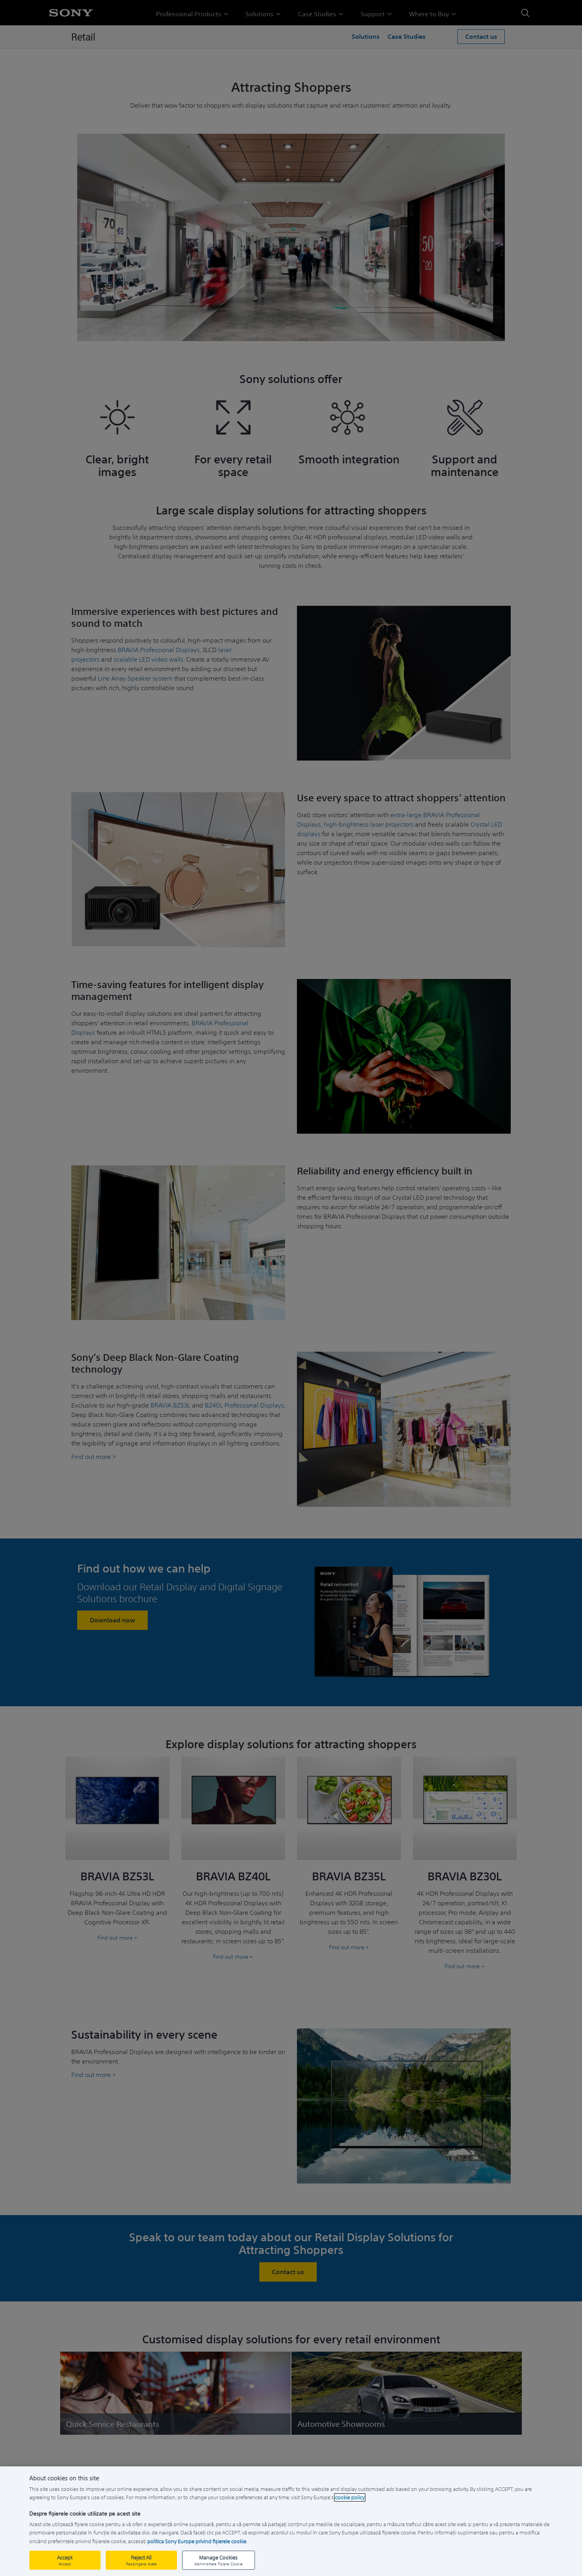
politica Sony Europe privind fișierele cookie (197, 2541)
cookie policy (350, 2497)
